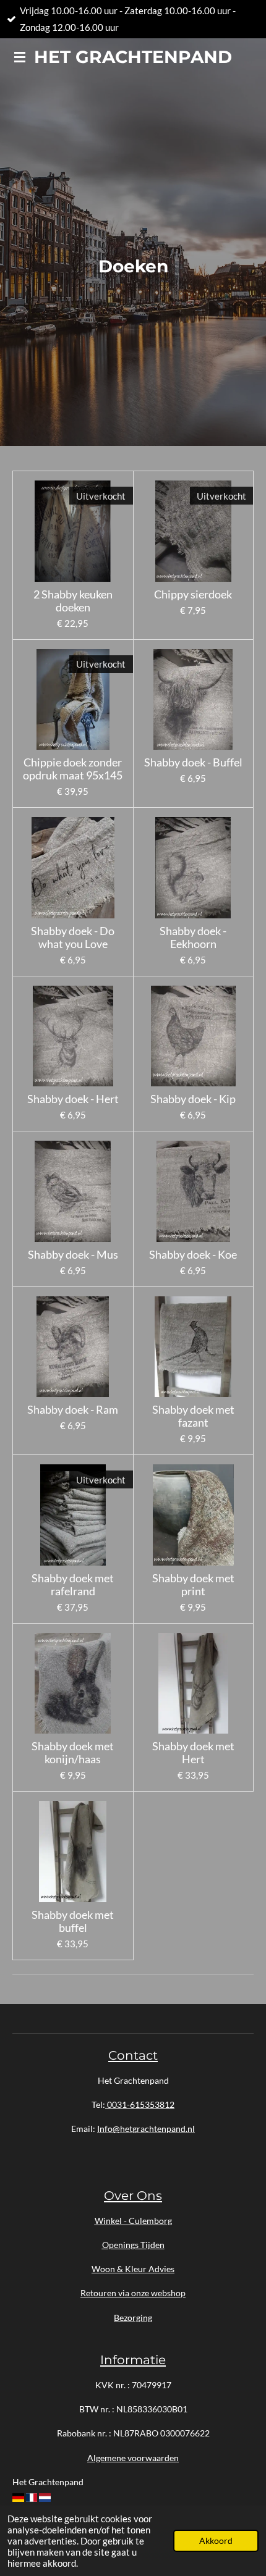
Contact (133, 2055)
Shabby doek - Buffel (193, 762)
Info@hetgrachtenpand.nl (146, 2129)
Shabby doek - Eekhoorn (193, 938)
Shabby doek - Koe (193, 1255)
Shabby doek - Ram (73, 1410)
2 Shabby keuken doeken (73, 601)
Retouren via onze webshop (133, 2293)
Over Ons (133, 2195)
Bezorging (133, 2318)
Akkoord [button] (216, 2541)
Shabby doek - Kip (193, 1099)
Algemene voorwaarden (133, 2458)
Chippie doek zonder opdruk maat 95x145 (73, 769)
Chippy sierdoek (193, 594)
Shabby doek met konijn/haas (73, 1753)
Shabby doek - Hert (73, 1099)
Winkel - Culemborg (133, 2221)
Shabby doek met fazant (193, 1416)
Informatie (133, 2360)
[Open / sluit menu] (20, 57)
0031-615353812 (140, 2104)
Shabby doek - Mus (73, 1255)
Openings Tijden (133, 2245)
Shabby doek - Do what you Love (73, 938)
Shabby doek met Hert (193, 1753)
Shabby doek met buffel (73, 1921)
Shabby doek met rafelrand (73, 1585)
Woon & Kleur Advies (133, 2269)
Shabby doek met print (193, 1585)
